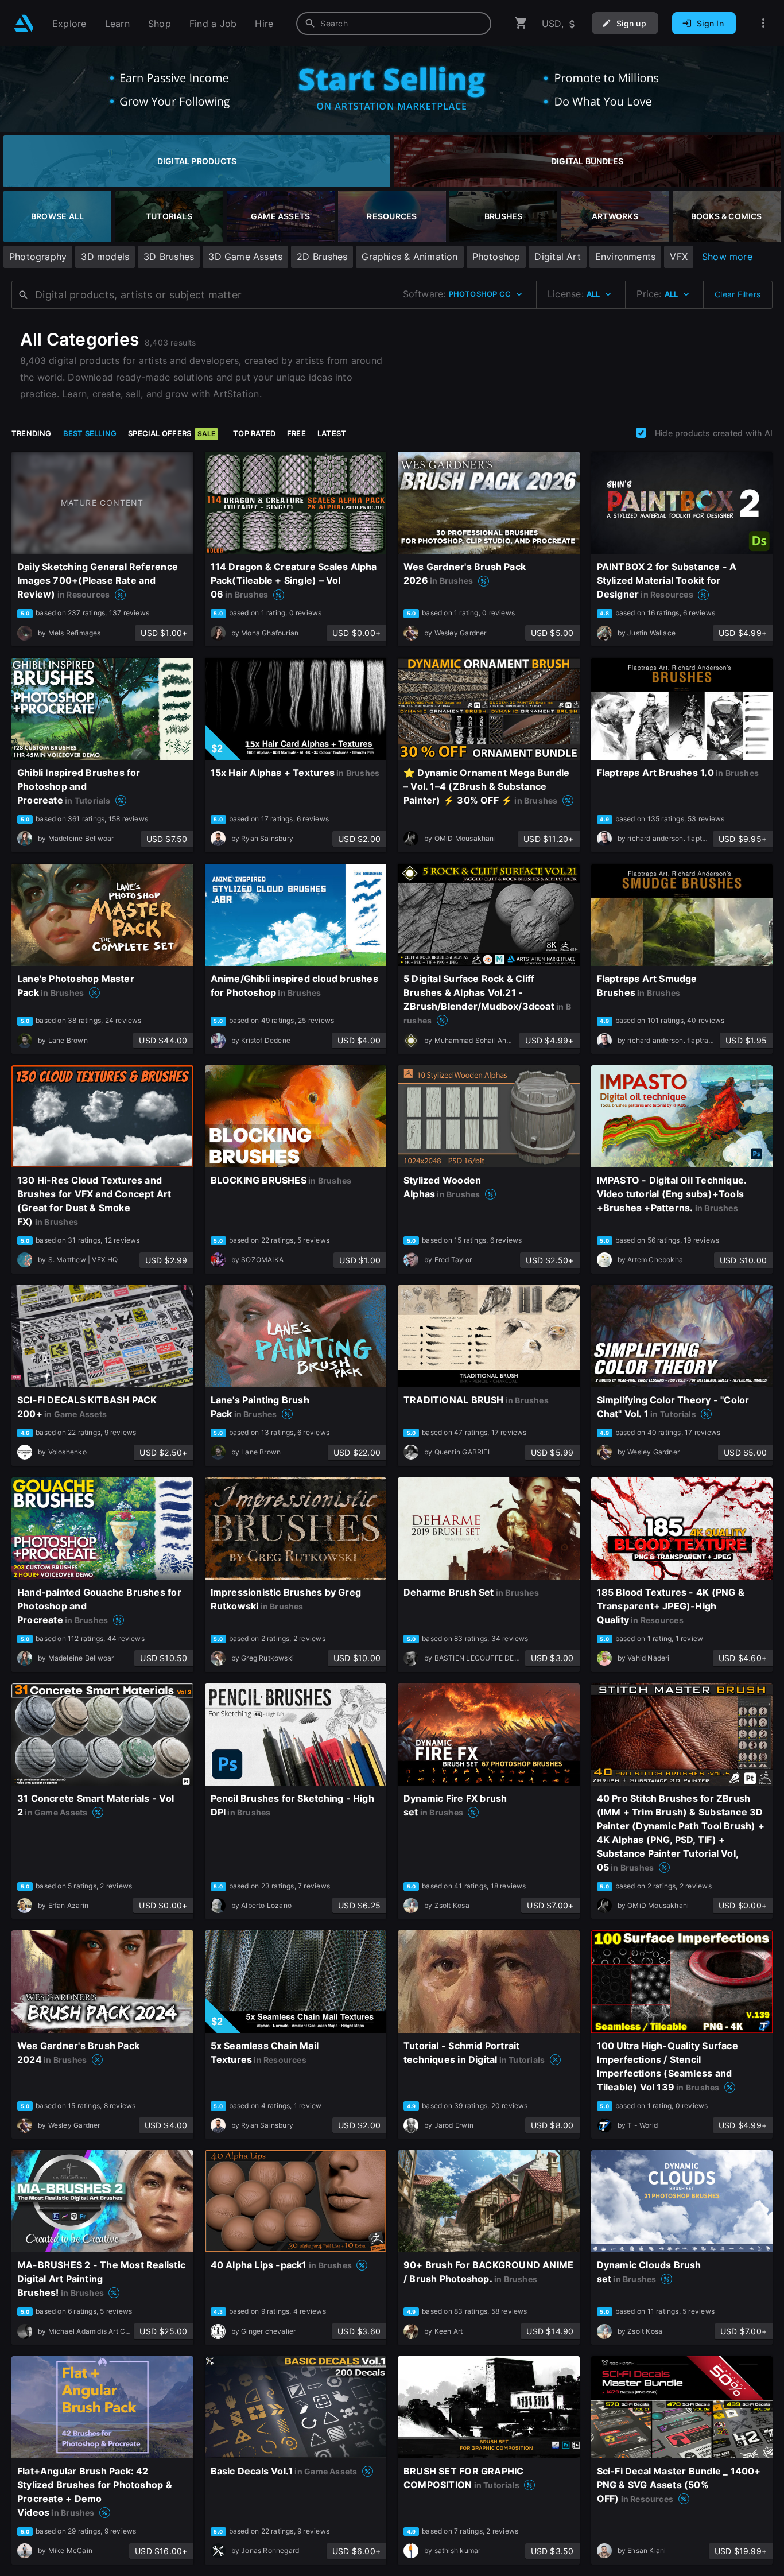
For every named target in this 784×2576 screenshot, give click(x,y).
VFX (679, 257)
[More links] (763, 23)
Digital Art (557, 257)
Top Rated (254, 433)
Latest (332, 433)
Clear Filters (738, 294)
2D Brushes (322, 257)
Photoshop (496, 257)
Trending (32, 433)
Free (296, 433)
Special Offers (172, 433)
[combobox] (394, 24)
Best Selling (90, 433)
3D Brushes (169, 257)
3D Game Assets (245, 257)
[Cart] (521, 23)
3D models (105, 257)
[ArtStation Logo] (24, 23)
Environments (626, 257)
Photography (38, 257)
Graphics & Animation (410, 257)
